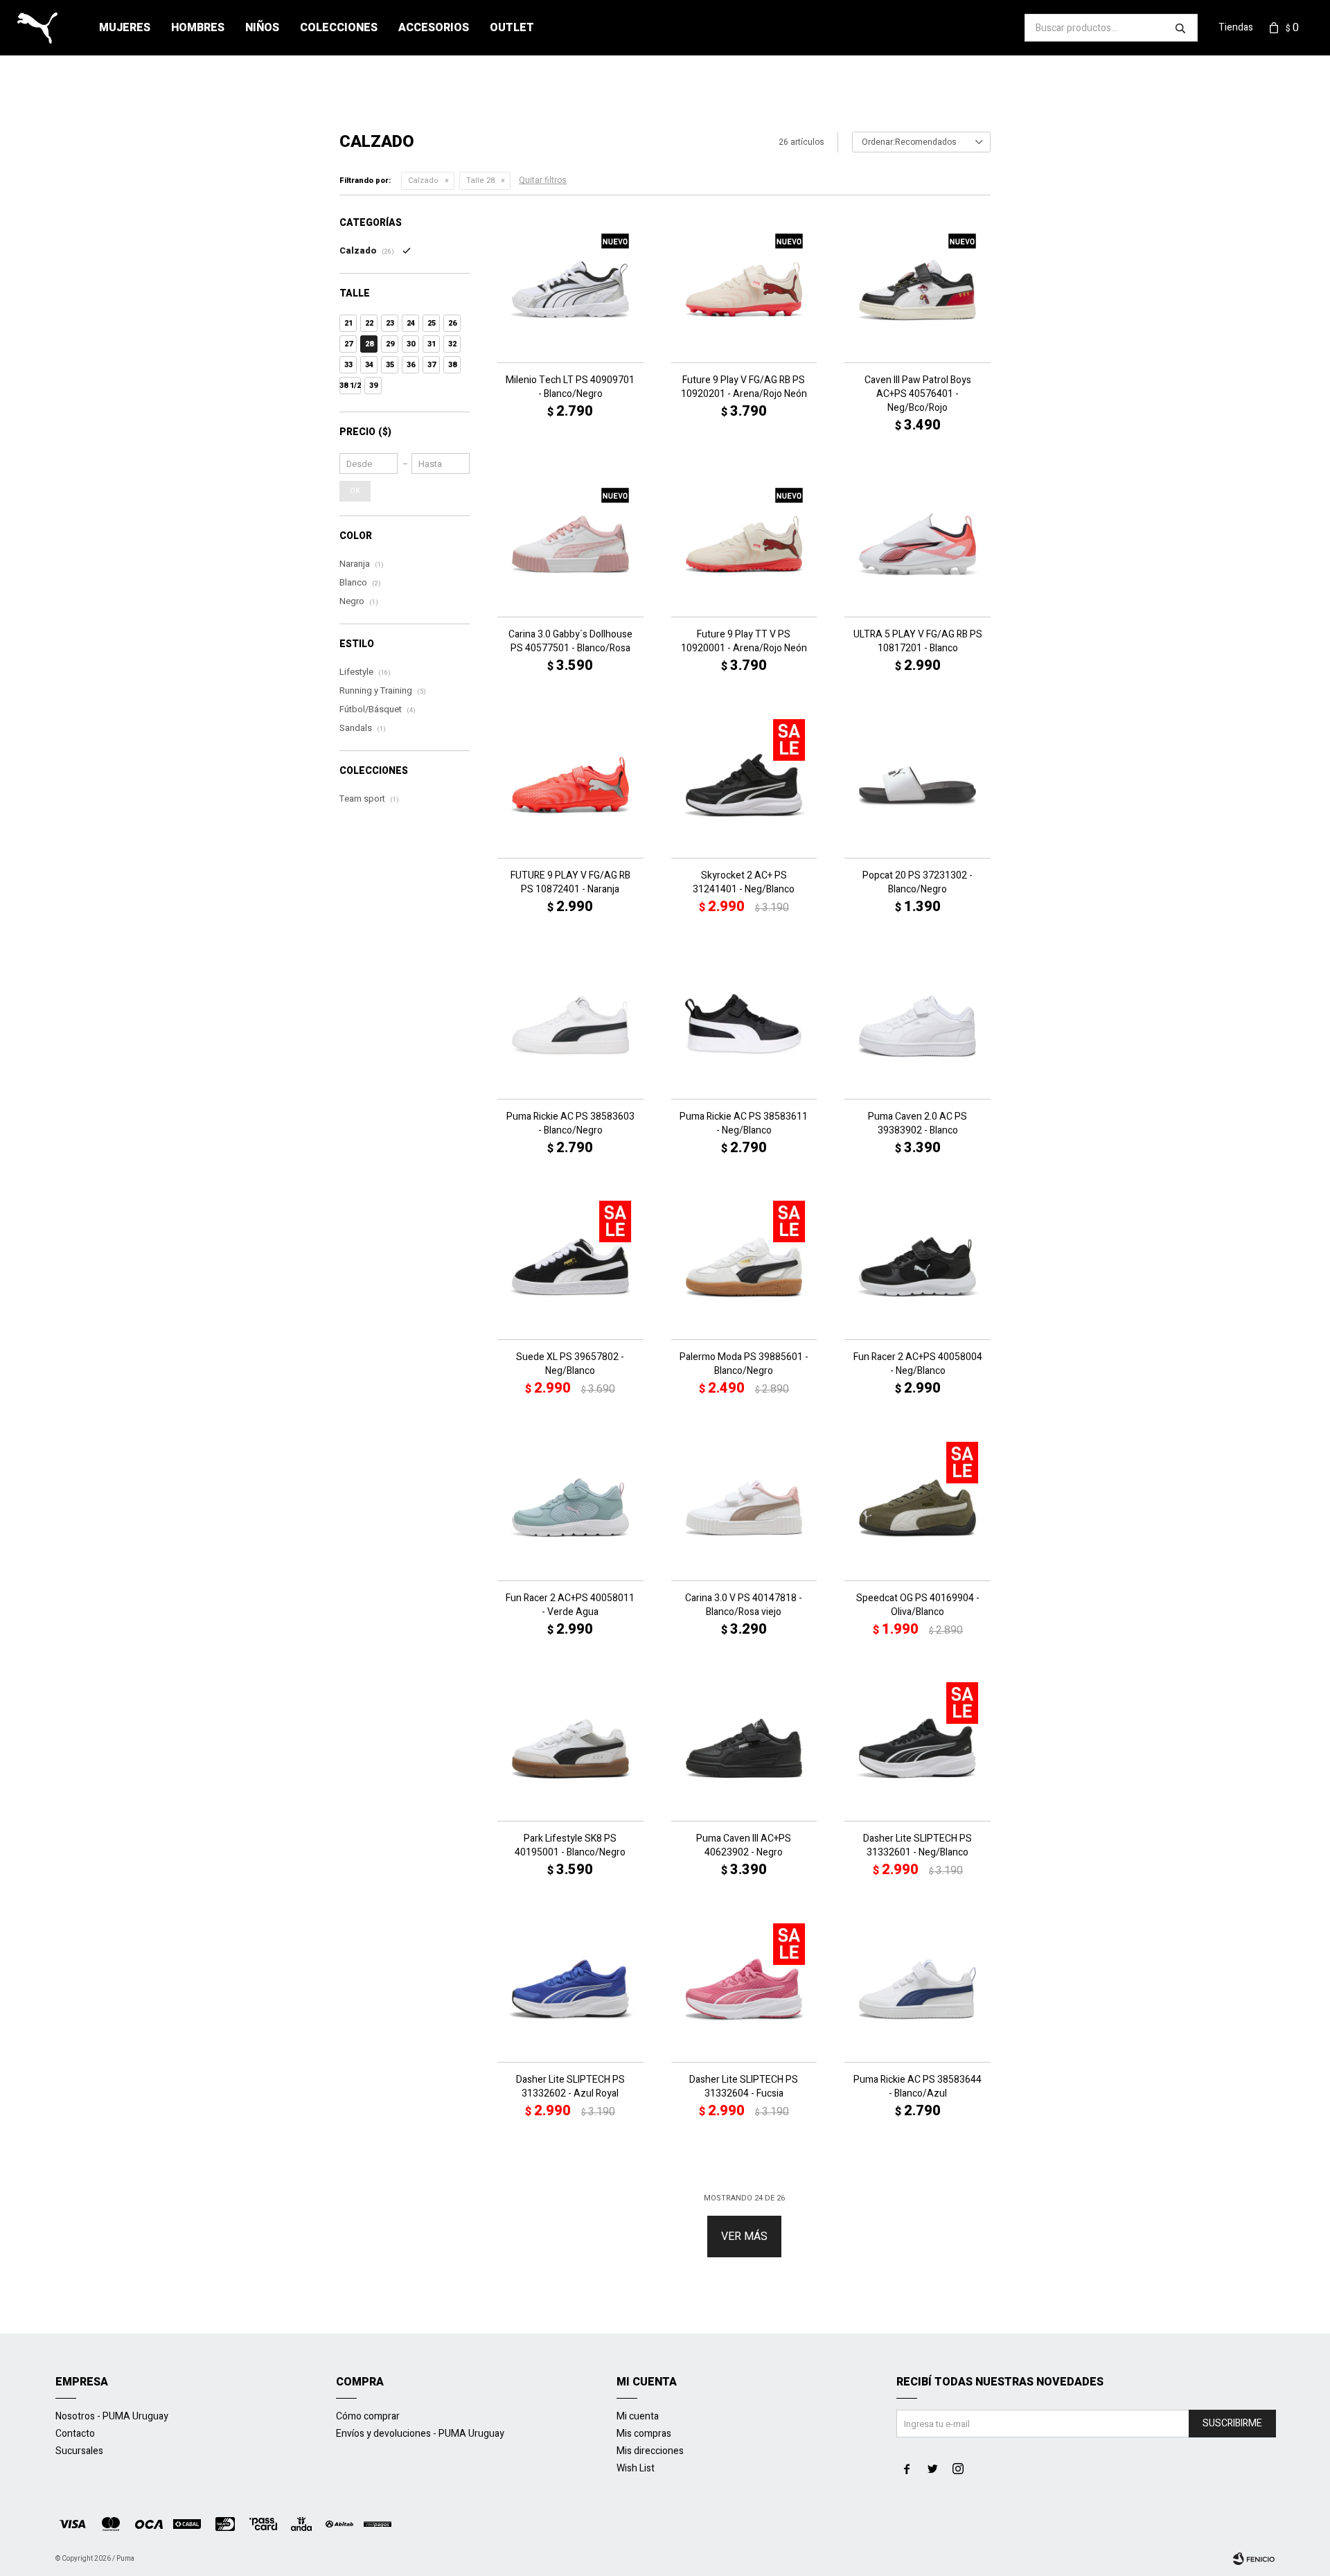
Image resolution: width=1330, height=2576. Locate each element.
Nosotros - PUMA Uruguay (112, 2416)
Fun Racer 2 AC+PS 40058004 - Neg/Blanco (918, 1364)
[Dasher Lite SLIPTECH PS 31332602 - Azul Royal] (570, 1989)
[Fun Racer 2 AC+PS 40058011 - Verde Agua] (570, 1507)
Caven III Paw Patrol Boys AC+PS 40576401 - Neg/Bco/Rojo (918, 394)
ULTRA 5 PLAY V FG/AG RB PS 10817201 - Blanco (918, 642)
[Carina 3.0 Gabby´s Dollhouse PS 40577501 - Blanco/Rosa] (570, 544)
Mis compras (644, 2434)
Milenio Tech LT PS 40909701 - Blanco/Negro (570, 387)
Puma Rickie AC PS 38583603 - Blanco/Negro (570, 1124)
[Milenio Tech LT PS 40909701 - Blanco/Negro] (570, 289)
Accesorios (434, 28)
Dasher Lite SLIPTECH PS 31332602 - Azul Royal (570, 2087)
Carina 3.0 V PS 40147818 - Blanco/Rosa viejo (744, 1605)
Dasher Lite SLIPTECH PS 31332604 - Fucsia (744, 2087)
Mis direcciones (650, 2451)
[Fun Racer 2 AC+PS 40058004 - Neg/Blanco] (917, 1267)
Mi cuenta (638, 2416)
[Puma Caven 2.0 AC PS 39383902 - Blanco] (917, 1026)
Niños (262, 28)
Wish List (636, 2468)
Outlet (512, 28)
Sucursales (79, 2451)
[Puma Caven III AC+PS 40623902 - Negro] (744, 1748)
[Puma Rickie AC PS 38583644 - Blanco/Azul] (917, 1989)
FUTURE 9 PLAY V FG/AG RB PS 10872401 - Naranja (570, 883)
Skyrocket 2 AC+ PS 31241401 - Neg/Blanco (744, 883)
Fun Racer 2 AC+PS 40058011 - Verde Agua (570, 1605)
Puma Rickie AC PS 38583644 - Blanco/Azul (917, 2087)
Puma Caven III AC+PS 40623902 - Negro (744, 1846)
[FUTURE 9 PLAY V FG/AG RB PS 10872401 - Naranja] (570, 785)
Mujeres (125, 28)
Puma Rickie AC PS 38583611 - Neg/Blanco (744, 1124)
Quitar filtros (543, 180)
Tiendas (1236, 27)
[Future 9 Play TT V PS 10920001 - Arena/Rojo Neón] (744, 544)
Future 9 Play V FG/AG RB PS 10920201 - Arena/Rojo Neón (744, 387)
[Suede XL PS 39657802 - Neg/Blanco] (570, 1267)
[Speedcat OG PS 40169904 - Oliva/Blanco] (917, 1507)
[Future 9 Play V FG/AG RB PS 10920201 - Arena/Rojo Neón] (744, 289)
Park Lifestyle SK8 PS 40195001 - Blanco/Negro (570, 1846)
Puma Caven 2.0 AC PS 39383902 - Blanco (917, 1124)
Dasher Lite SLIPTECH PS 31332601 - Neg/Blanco (917, 1846)
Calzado (423, 180)
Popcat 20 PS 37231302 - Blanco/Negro (917, 883)
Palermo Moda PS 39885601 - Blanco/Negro (744, 1364)
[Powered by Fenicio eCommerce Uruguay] (1254, 2559)
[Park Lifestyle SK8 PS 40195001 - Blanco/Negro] (570, 1748)
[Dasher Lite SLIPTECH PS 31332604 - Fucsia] (744, 1989)
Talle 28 (480, 180)
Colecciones (339, 28)
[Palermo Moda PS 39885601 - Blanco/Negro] (744, 1267)
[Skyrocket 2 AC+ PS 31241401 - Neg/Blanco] (744, 785)
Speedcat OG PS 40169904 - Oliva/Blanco (918, 1605)
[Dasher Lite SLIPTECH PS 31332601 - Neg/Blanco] (917, 1748)
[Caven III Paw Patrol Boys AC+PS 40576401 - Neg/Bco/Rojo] (917, 289)
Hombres (198, 28)
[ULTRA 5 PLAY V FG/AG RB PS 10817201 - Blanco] (917, 544)
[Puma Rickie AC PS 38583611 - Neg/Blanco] (744, 1026)
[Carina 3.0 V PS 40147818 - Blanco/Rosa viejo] (744, 1507)
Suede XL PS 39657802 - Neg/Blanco (570, 1364)
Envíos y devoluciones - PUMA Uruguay (420, 2434)
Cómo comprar (368, 2416)
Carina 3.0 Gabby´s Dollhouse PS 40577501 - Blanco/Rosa (570, 642)
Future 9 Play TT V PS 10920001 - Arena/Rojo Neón (744, 642)
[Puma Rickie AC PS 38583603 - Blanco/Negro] (570, 1026)
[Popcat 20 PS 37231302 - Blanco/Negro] (917, 785)
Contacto (75, 2434)
